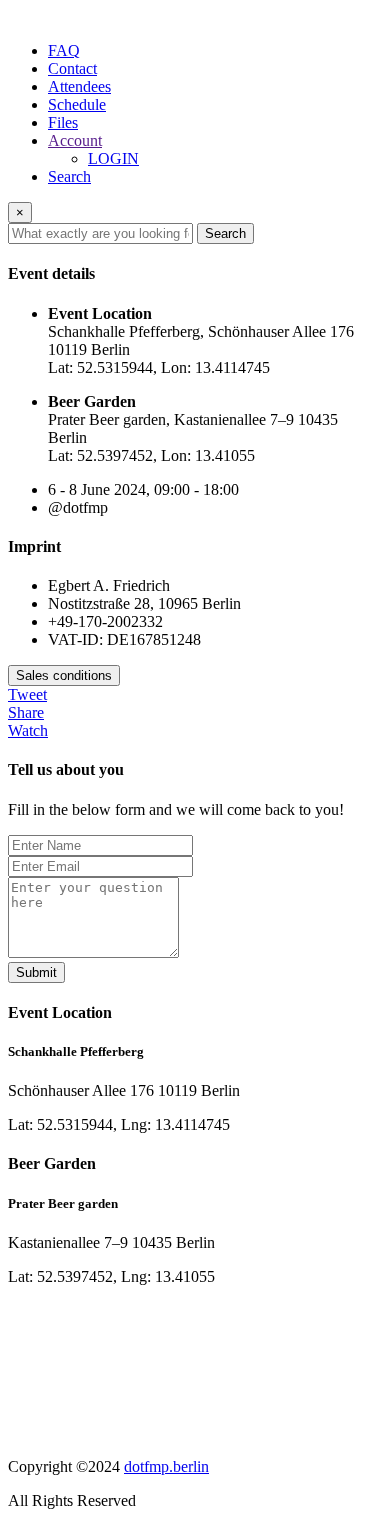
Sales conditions (64, 675)
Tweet (27, 694)
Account (75, 140)
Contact (72, 68)
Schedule (77, 104)
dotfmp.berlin (166, 1466)
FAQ (64, 50)
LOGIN (113, 158)
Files (63, 122)
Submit (36, 972)
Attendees (79, 86)
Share (26, 712)
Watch (28, 730)
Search (69, 176)
